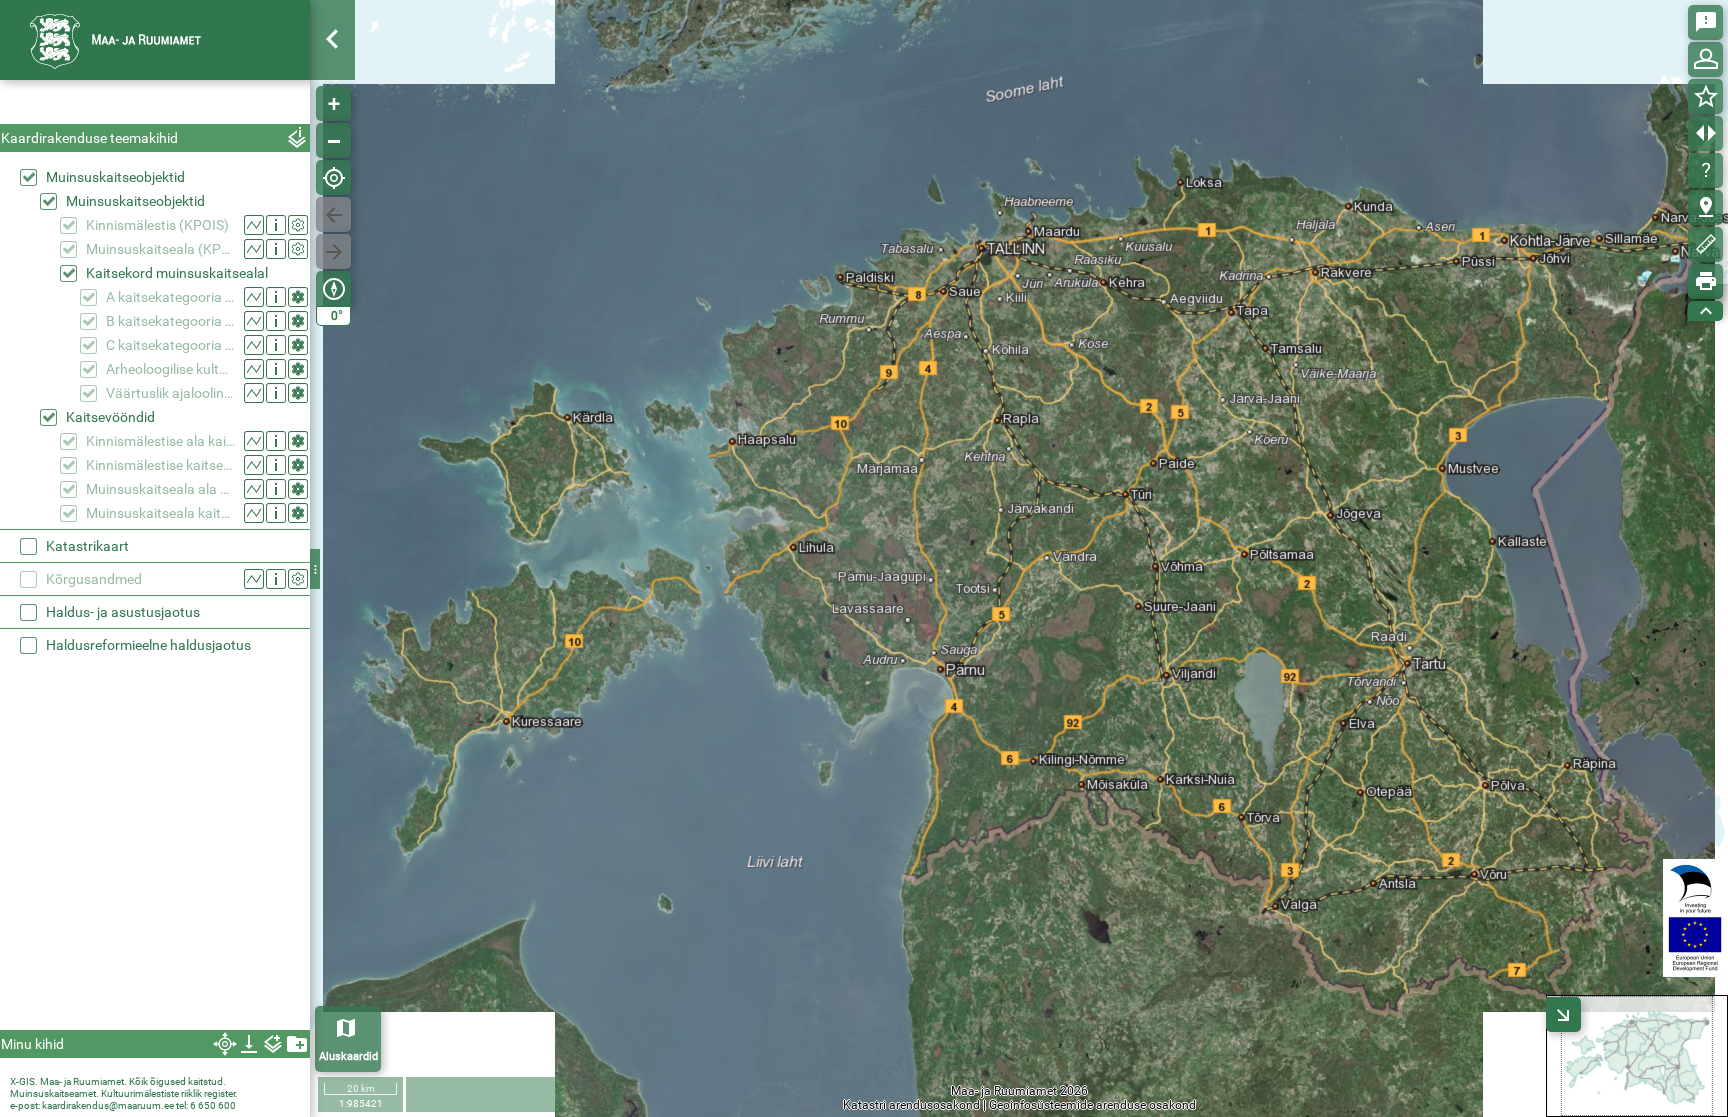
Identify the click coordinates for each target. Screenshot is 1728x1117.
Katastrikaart (87, 546)
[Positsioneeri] (333, 177)
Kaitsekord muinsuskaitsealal (177, 273)
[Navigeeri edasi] (333, 251)
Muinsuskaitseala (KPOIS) (160, 249)
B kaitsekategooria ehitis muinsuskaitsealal (170, 321)
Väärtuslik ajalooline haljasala (170, 393)
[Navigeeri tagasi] (333, 214)
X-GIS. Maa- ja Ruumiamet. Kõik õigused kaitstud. (118, 1081)
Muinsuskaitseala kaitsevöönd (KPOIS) (160, 513)
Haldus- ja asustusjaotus (123, 612)
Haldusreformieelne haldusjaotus (148, 645)
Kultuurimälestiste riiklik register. (169, 1093)
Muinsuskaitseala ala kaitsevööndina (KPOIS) (160, 489)
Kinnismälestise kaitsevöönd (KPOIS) (160, 465)
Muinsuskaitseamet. (54, 1093)
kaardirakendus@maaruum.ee (108, 1105)
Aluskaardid (348, 1056)
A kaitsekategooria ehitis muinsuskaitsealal (170, 297)
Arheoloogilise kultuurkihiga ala (170, 369)
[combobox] (155, 104)
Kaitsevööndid (110, 417)
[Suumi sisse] (333, 103)
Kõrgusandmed (94, 579)
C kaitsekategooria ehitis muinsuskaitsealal (170, 345)
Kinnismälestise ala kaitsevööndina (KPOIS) (160, 441)
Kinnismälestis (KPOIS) (157, 225)
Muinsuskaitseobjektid (115, 177)
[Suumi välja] (333, 140)
